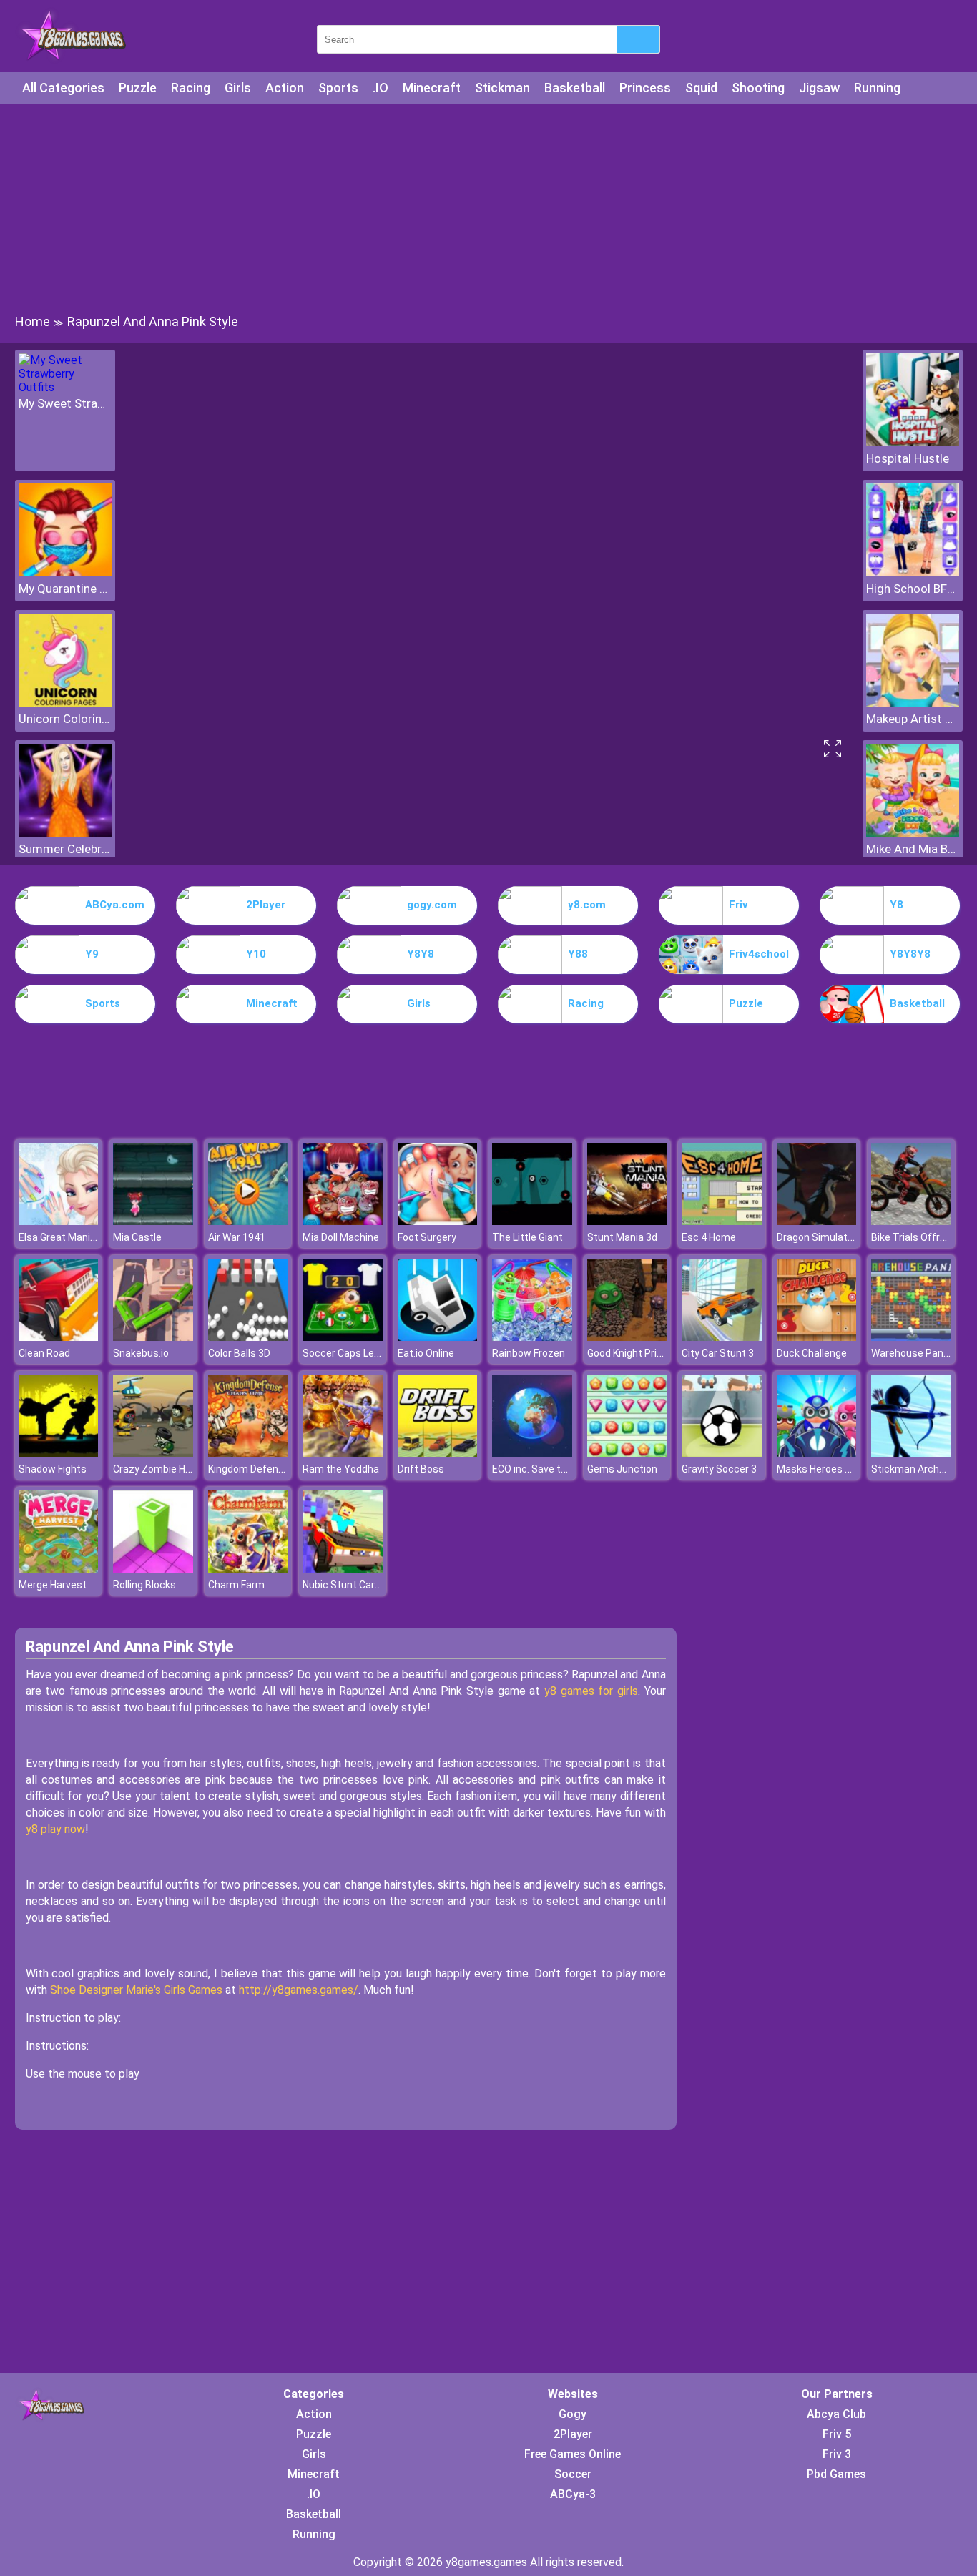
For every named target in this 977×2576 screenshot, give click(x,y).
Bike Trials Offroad (914, 1237)
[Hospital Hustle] (913, 442)
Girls (238, 88)
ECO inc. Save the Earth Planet (562, 1469)
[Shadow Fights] (59, 1453)
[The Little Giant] (532, 1221)
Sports (338, 88)
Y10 (256, 954)
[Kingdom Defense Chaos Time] (248, 1453)
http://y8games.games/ (299, 1990)
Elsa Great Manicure (65, 1237)
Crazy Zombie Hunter (162, 1469)
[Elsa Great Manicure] (59, 1221)
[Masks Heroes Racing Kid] (817, 1453)
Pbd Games (836, 2474)
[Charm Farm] (248, 1569)
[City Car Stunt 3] (722, 1337)
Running (877, 88)
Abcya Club (836, 2414)
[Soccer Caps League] (343, 1337)
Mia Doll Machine (341, 1237)
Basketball (575, 88)
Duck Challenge (812, 1353)
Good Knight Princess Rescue (655, 1353)
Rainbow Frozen (529, 1353)
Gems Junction (622, 1469)
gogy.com (432, 905)
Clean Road (44, 1353)
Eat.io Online (426, 1353)
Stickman (502, 88)
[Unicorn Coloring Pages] (65, 703)
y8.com (587, 905)
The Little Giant (527, 1237)
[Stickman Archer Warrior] (911, 1453)
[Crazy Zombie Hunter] (153, 1453)
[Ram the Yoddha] (343, 1453)
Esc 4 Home (709, 1237)
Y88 (578, 954)
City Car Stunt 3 (718, 1353)
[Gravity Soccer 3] (722, 1453)
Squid (701, 88)
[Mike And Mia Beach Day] (913, 833)
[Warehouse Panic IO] (911, 1337)
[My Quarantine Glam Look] (65, 572)
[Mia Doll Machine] (343, 1221)
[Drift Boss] (438, 1453)
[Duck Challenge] (817, 1337)
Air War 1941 (237, 1237)
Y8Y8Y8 (910, 954)
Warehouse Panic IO (917, 1353)
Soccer (573, 2474)
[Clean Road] (59, 1337)
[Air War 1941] (248, 1221)
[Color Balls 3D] (248, 1337)
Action (285, 88)
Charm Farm (236, 1585)
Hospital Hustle (908, 458)
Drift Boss (421, 1469)
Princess (645, 88)
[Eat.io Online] (438, 1337)
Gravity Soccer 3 (719, 1469)
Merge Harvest (53, 1585)
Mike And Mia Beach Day (913, 849)
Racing (191, 88)
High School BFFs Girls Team (913, 589)
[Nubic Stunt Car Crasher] (343, 1569)
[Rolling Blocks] (153, 1569)
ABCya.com (115, 905)
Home (33, 321)
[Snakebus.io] (153, 1337)
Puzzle (138, 88)
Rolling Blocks (144, 1585)
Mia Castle (137, 1237)
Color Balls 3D (239, 1353)
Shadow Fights (53, 1469)
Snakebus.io (141, 1353)
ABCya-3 (573, 2494)
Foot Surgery (427, 1237)
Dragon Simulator (817, 1237)
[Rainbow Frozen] (532, 1337)
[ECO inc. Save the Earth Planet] (532, 1453)
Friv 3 (837, 2454)
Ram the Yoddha (341, 1469)
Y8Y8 (421, 954)
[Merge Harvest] (59, 1569)
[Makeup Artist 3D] (913, 703)
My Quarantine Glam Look (65, 589)
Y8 (897, 905)
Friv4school (759, 954)
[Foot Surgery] (438, 1221)
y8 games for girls (591, 1691)
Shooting (758, 88)
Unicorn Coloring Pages (65, 719)
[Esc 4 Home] (722, 1221)
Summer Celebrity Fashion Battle (65, 849)
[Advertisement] (488, 207)
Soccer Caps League (350, 1353)
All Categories (63, 88)
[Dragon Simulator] (817, 1221)
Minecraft (432, 88)
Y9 (92, 954)
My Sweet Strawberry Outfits (65, 403)
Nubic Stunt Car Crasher (358, 1585)
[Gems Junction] (627, 1453)
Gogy (573, 2414)
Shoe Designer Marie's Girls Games (136, 1990)
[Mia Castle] (153, 1221)
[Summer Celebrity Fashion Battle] (65, 833)
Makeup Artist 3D (913, 719)
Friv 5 (837, 2434)
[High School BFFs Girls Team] (913, 572)
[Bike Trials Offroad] (911, 1221)
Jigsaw (819, 88)
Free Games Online (573, 2454)
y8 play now (55, 1829)
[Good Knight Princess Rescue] (627, 1337)
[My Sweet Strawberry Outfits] (65, 387)
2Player (266, 905)
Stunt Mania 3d (622, 1237)
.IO (381, 88)
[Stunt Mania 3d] (627, 1221)
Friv (738, 905)
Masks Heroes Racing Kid (834, 1469)
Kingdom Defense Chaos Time (278, 1469)
